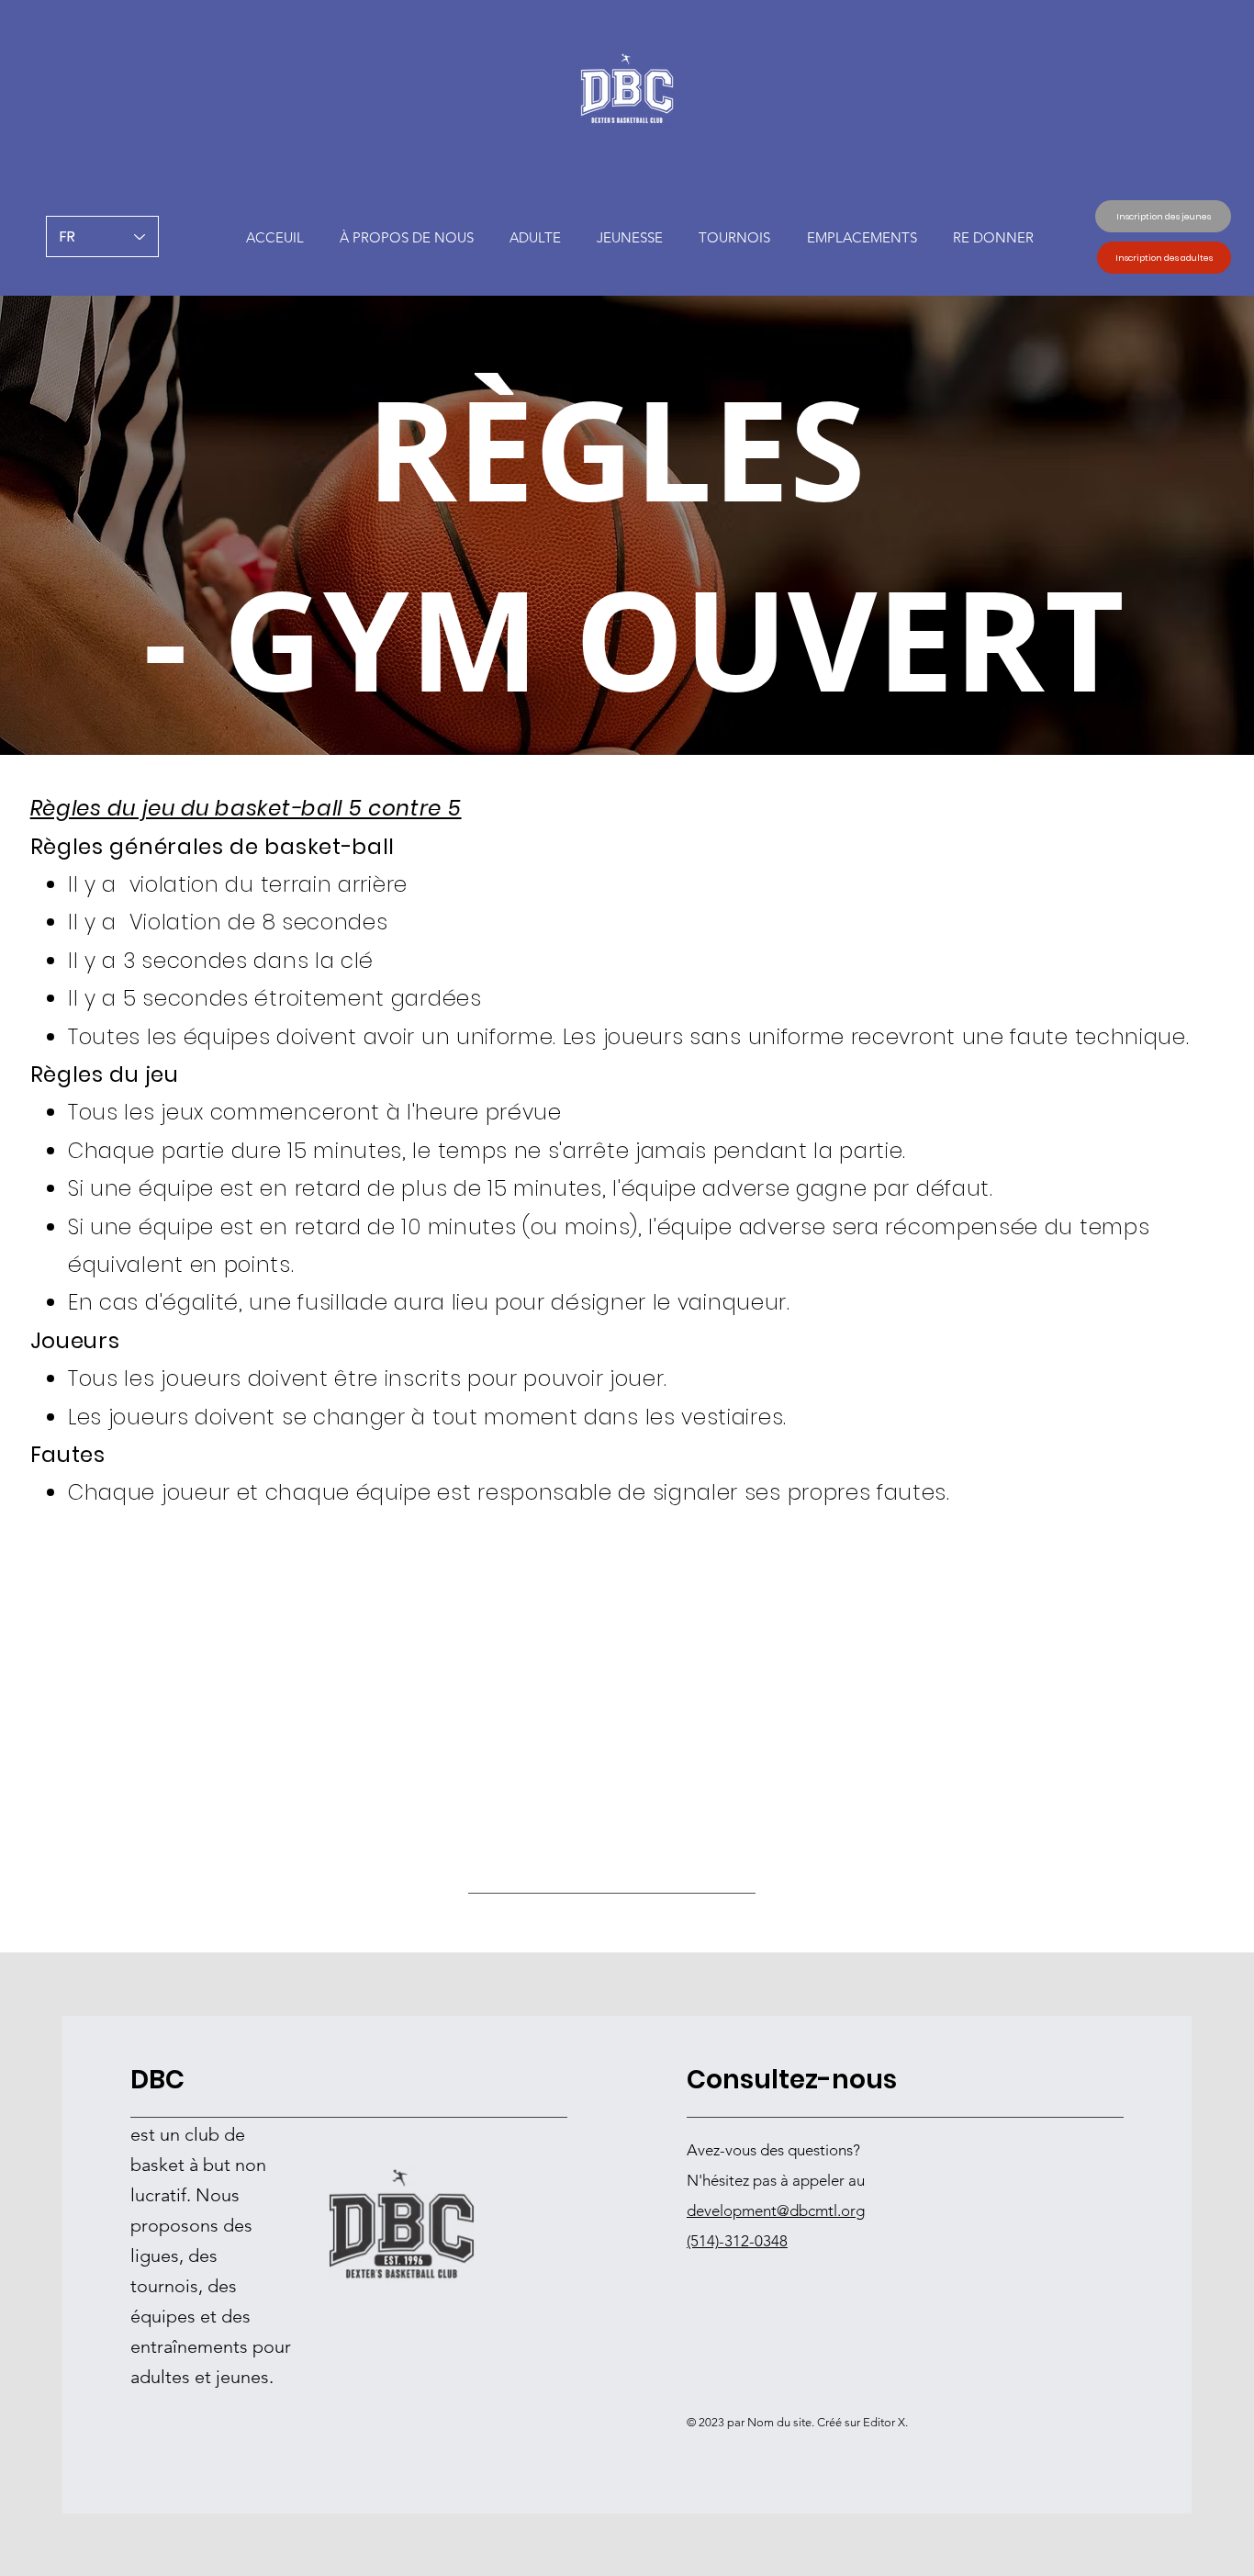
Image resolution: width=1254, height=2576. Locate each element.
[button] (630, 237)
